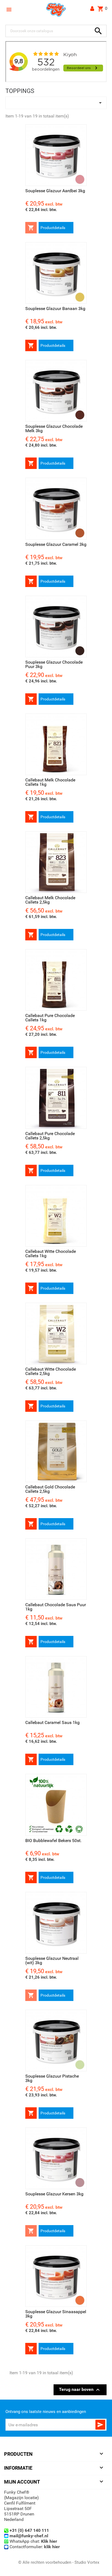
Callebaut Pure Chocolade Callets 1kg (50, 1018)
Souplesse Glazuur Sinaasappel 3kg (56, 2314)
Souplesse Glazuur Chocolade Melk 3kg (54, 428)
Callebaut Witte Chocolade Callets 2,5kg (51, 1371)
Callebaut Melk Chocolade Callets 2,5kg (50, 900)
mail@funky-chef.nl (29, 2536)
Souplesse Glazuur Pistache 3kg (52, 2078)
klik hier (52, 2547)
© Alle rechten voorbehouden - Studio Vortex (59, 2562)
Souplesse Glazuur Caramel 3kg (56, 544)
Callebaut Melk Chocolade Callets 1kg (50, 782)
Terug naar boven (80, 2390)
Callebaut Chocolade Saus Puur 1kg (56, 1607)
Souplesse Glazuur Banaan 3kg (55, 309)
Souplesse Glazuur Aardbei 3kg (55, 191)
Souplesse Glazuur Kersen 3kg (54, 2194)
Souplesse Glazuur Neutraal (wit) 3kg (52, 1960)
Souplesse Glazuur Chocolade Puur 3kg (54, 664)
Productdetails (53, 228)
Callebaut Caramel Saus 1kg (52, 1722)
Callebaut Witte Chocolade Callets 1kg (51, 1254)
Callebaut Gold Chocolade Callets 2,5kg (50, 1489)
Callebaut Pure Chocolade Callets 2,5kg (50, 1136)
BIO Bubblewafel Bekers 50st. (53, 1841)
